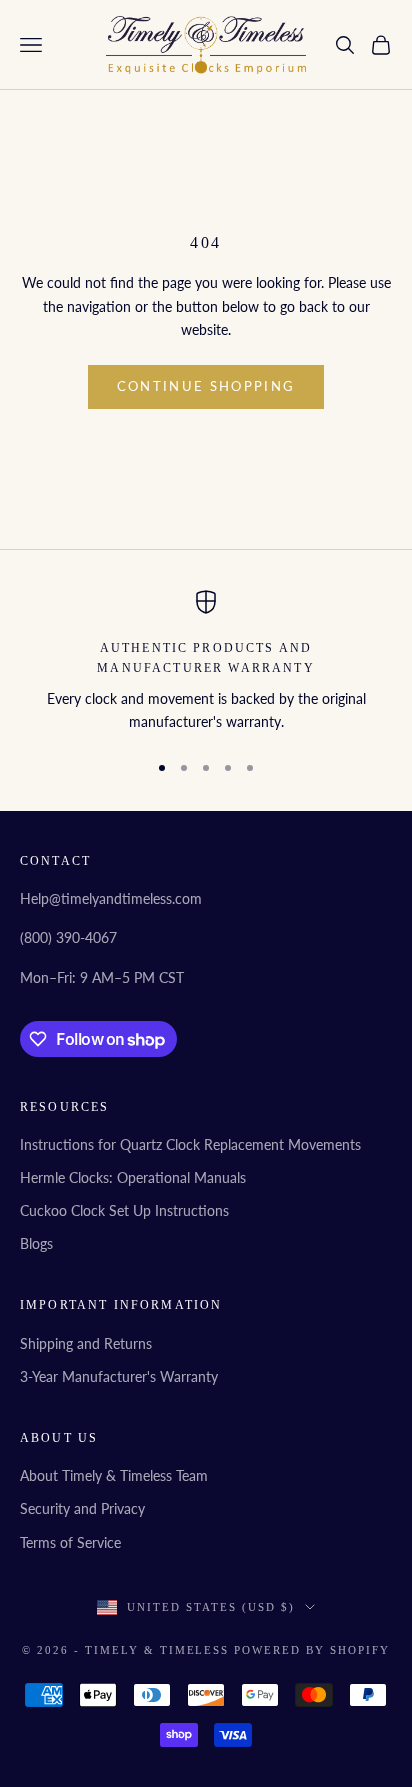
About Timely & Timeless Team (114, 1475)
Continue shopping (206, 386)
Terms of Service (70, 1542)
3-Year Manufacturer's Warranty (119, 1376)
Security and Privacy (82, 1508)
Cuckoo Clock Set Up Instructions (124, 1210)
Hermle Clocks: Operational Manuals (133, 1177)
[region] (206, 661)
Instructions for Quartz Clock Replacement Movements (190, 1144)
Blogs (36, 1243)
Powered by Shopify (312, 1650)
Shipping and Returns (86, 1343)
